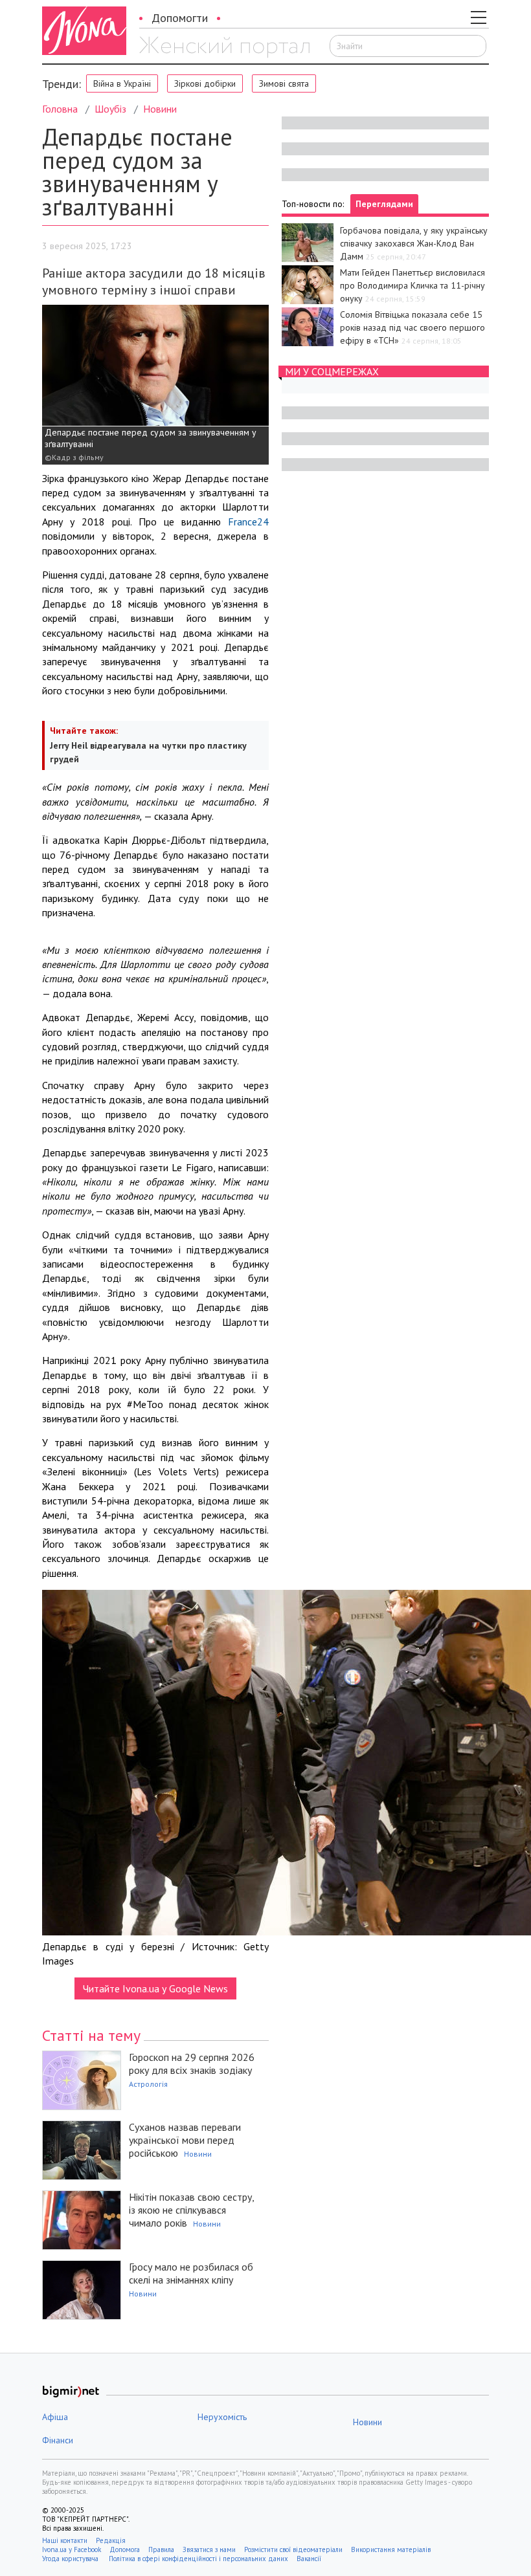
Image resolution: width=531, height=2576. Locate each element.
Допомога (125, 2549)
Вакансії (309, 2559)
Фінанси (58, 2440)
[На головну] (224, 47)
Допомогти (180, 18)
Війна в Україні (122, 83)
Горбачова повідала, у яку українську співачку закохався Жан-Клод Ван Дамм (414, 243)
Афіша (55, 2417)
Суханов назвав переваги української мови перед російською (185, 2140)
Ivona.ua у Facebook (72, 2549)
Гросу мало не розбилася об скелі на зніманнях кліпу (191, 2273)
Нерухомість (222, 2417)
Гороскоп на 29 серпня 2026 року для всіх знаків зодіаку (192, 2064)
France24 (248, 522)
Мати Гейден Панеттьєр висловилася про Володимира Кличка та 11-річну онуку (412, 285)
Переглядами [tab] (384, 204)
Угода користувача (71, 2559)
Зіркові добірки (205, 83)
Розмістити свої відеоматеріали (293, 2549)
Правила (161, 2549)
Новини (160, 109)
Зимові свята (284, 83)
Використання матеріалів (391, 2549)
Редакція (111, 2540)
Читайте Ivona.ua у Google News (155, 1988)
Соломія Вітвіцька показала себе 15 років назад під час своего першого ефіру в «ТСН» (412, 327)
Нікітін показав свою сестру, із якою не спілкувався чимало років (191, 2210)
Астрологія (148, 2084)
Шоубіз (110, 109)
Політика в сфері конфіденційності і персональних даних (198, 2559)
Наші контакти (65, 2540)
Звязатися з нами (209, 2549)
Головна (60, 109)
